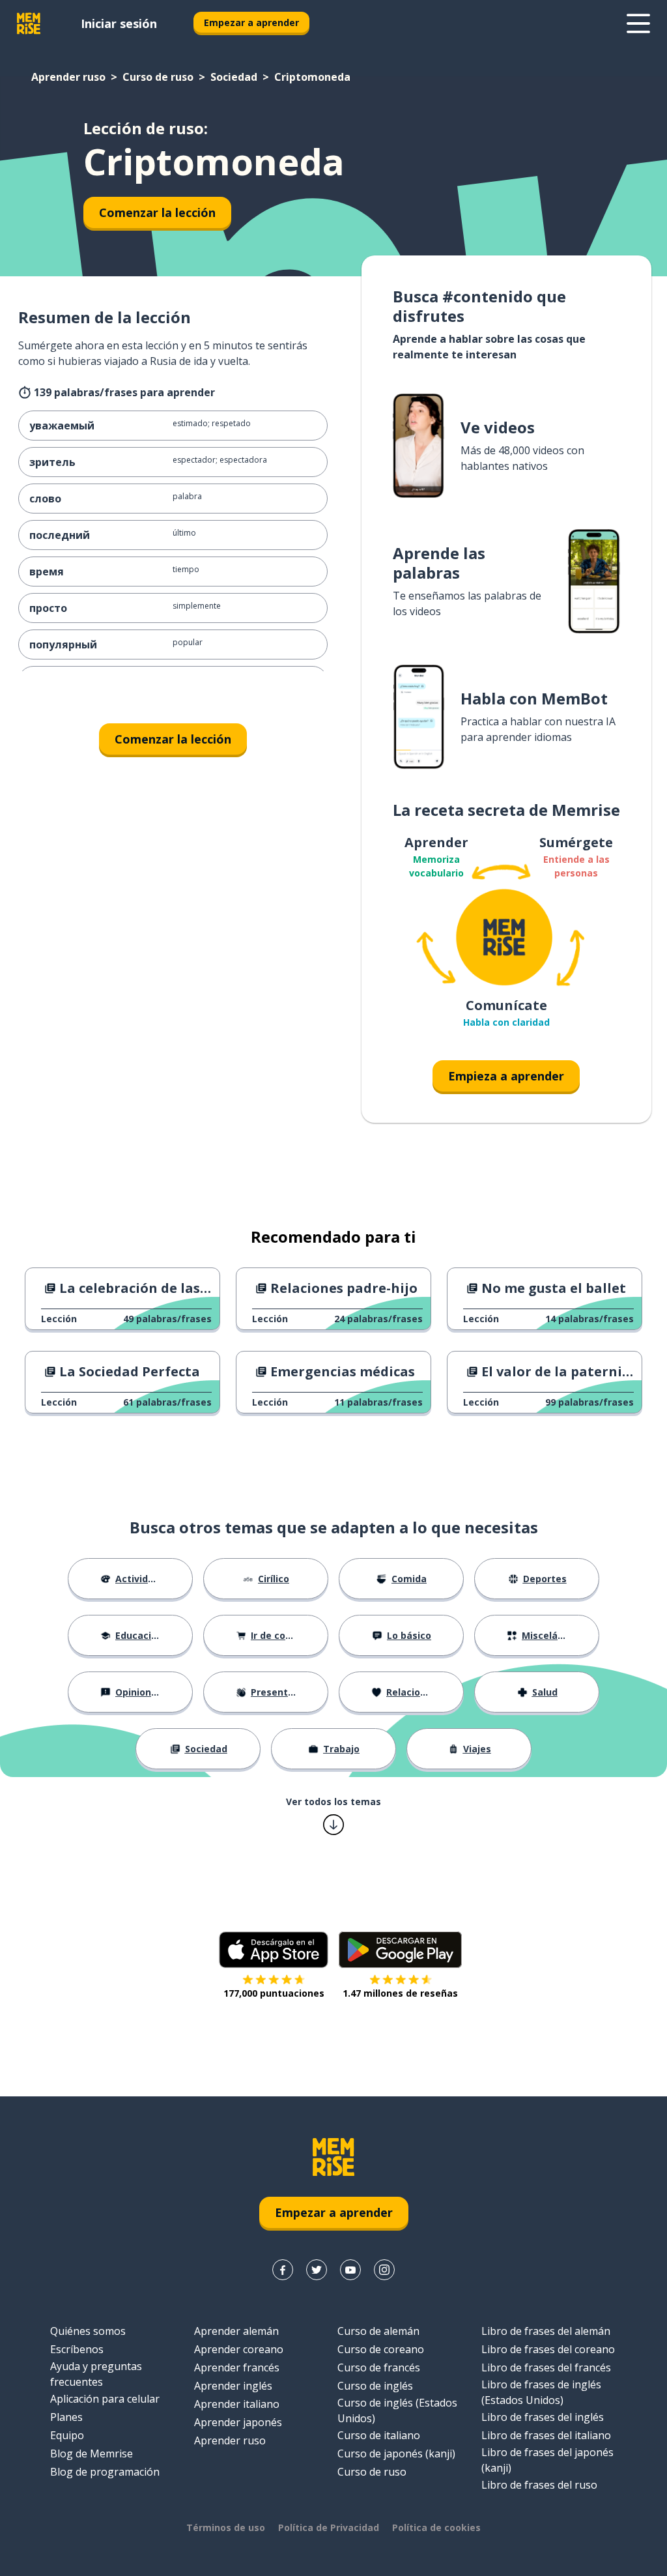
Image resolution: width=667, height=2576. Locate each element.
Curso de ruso (158, 77)
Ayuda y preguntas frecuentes (96, 2374)
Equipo (67, 2435)
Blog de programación (105, 2472)
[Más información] (638, 23)
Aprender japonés (238, 2422)
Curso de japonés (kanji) (396, 2453)
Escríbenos (77, 2349)
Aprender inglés (233, 2386)
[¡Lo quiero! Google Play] (400, 1950)
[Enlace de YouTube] (350, 2270)
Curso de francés (379, 2367)
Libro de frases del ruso (539, 2485)
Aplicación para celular (105, 2399)
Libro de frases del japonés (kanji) (547, 2460)
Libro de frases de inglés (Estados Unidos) (541, 2392)
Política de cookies (436, 2527)
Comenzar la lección (157, 212)
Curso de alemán (378, 2331)
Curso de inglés (375, 2386)
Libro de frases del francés (546, 2367)
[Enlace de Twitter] (317, 2270)
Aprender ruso (68, 77)
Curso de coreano (381, 2349)
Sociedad (234, 77)
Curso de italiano (379, 2435)
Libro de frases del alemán (546, 2331)
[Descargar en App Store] (274, 1950)
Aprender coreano (239, 2349)
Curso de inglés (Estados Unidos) (397, 2410)
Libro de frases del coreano (548, 2349)
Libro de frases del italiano (546, 2435)
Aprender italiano (237, 2404)
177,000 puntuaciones (274, 1993)
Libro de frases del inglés (543, 2417)
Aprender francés (237, 2367)
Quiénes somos (88, 2331)
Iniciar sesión (119, 23)
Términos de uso (226, 2527)
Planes (66, 2417)
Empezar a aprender (251, 22)
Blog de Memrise (92, 2453)
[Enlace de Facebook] (283, 2270)
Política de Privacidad (329, 2527)
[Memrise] (29, 23)
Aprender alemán (236, 2331)
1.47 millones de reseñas (400, 1993)
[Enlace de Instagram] (384, 2270)
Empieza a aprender (506, 1076)
